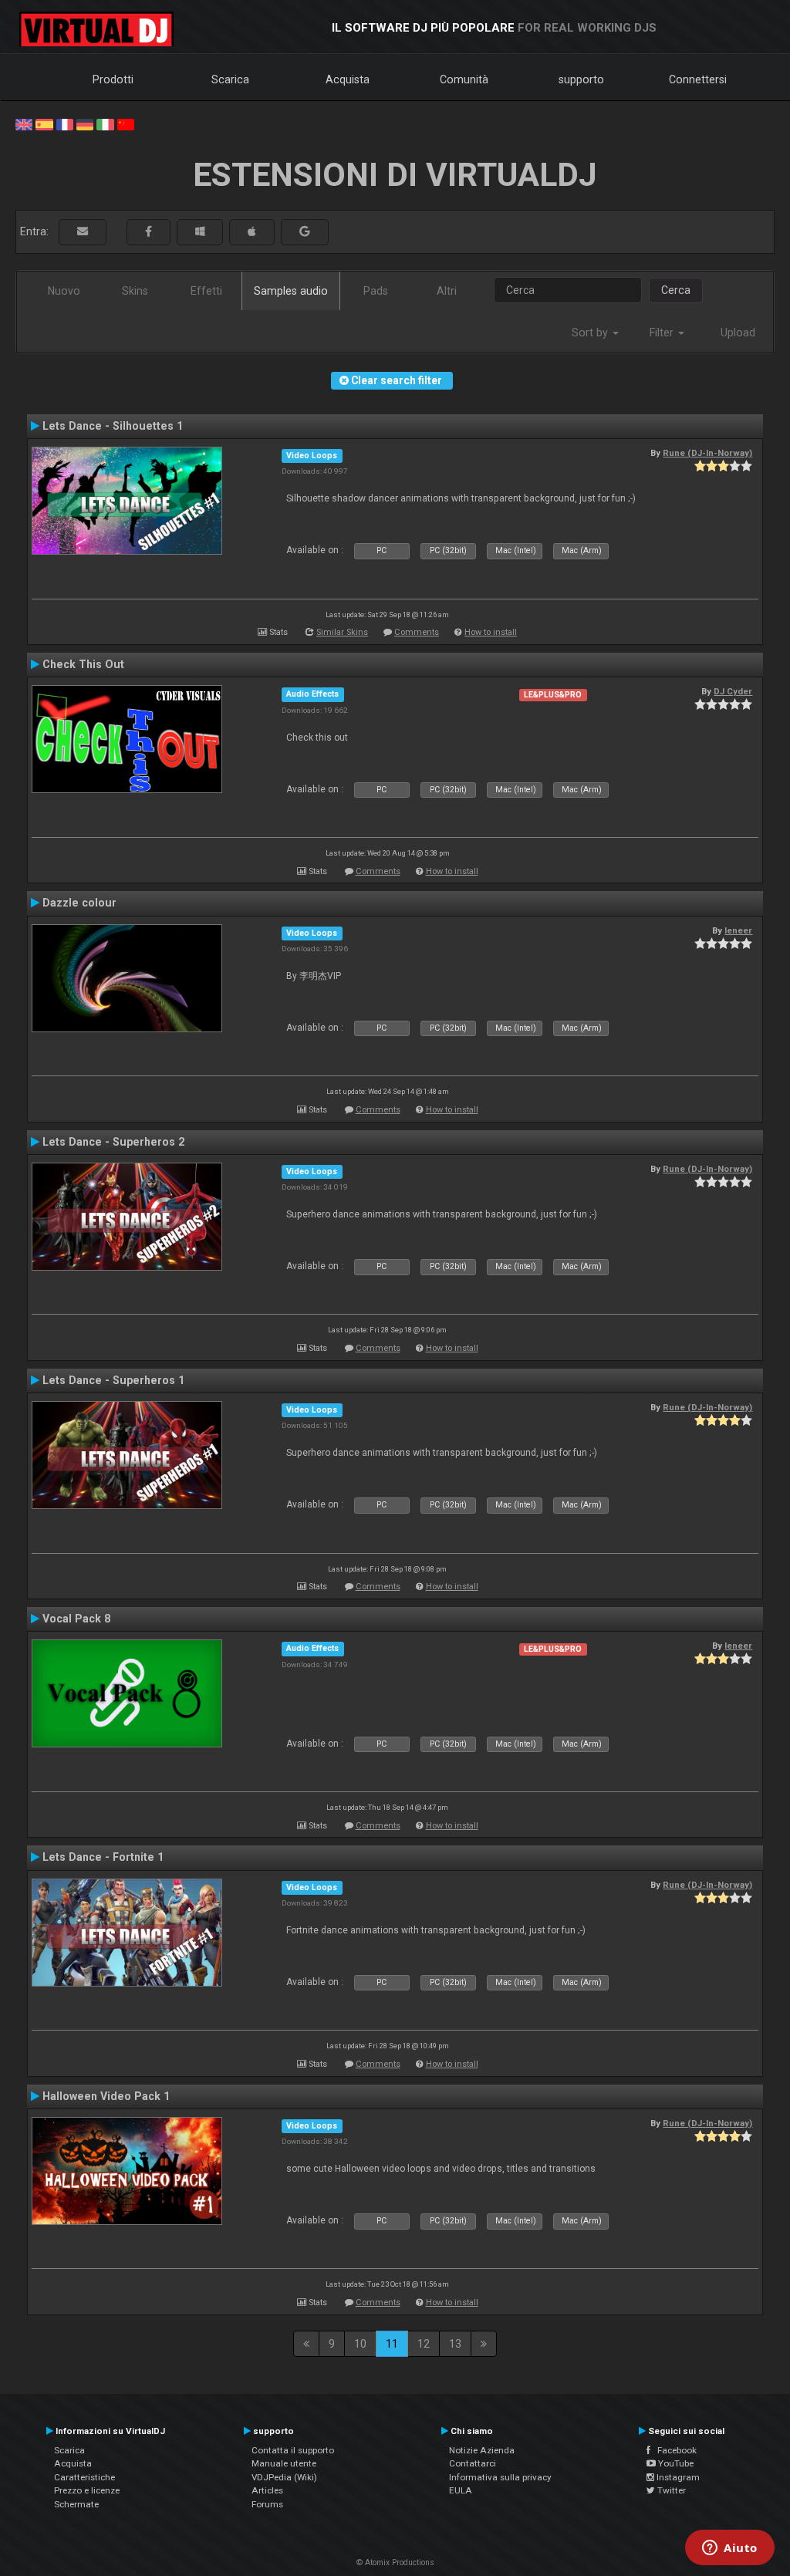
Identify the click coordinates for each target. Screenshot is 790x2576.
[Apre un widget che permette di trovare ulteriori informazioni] (730, 2549)
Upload (738, 333)
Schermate (76, 2504)
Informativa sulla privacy (500, 2477)
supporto (581, 79)
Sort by (591, 333)
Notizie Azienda (482, 2450)
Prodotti (113, 79)
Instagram (677, 2477)
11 (392, 2344)
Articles (267, 2490)
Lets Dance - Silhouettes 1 (113, 426)
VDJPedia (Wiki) (284, 2477)
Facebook (674, 2450)
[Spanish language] (44, 123)
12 (424, 2344)
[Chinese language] (126, 123)
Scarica (230, 79)
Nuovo (64, 291)
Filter (663, 333)
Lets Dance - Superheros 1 (113, 1380)
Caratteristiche (84, 2477)
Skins (135, 291)
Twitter (670, 2490)
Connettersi (698, 79)
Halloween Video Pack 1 (106, 2096)
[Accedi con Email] (83, 232)
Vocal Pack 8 (76, 1619)
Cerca (676, 290)
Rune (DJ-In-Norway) (707, 453)
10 (360, 2344)
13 (455, 2344)
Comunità (464, 79)
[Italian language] (105, 123)
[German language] (85, 123)
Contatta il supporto (293, 2450)
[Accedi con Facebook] (149, 232)
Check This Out (83, 664)
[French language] (65, 123)
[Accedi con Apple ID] (252, 232)
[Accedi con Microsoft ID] (200, 232)
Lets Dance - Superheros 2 (113, 1142)
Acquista (348, 79)
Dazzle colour (79, 903)
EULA (461, 2490)
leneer (738, 930)
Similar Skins (342, 632)
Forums (267, 2504)
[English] (24, 123)
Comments (417, 632)
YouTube (675, 2463)
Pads (376, 291)
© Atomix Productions (395, 2562)
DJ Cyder (733, 691)
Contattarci (473, 2463)
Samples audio (291, 291)
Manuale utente (284, 2463)
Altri (447, 291)
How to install (491, 632)
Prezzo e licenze (87, 2490)
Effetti (206, 291)
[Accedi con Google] (305, 232)
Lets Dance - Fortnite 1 (103, 1857)
